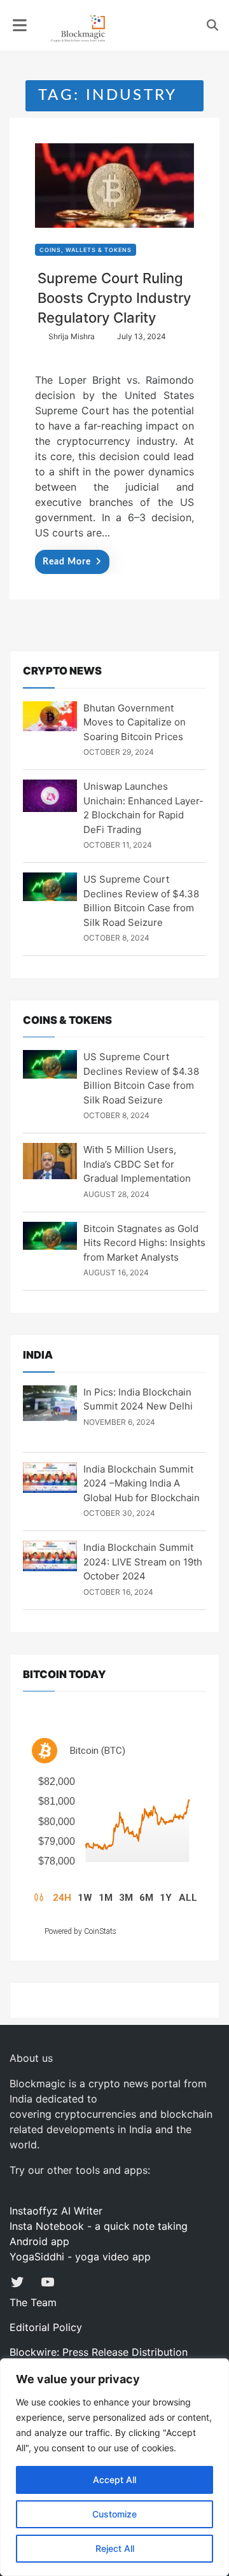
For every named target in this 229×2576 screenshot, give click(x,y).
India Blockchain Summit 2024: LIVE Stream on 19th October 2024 (143, 1562)
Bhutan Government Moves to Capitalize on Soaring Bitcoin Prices (135, 722)
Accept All (114, 2480)
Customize (114, 2514)
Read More (67, 562)
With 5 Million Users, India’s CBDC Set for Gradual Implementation (137, 1164)
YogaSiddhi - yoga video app (80, 2257)
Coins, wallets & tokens (86, 250)
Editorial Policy (46, 2327)
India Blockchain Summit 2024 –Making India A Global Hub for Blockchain (142, 1483)
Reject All (115, 2548)
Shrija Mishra (72, 336)
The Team (33, 2302)
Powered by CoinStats (80, 1931)
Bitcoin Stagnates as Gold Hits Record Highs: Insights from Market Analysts (144, 1243)
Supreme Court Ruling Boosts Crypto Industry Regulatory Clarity (114, 298)
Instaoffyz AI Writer (56, 2211)
